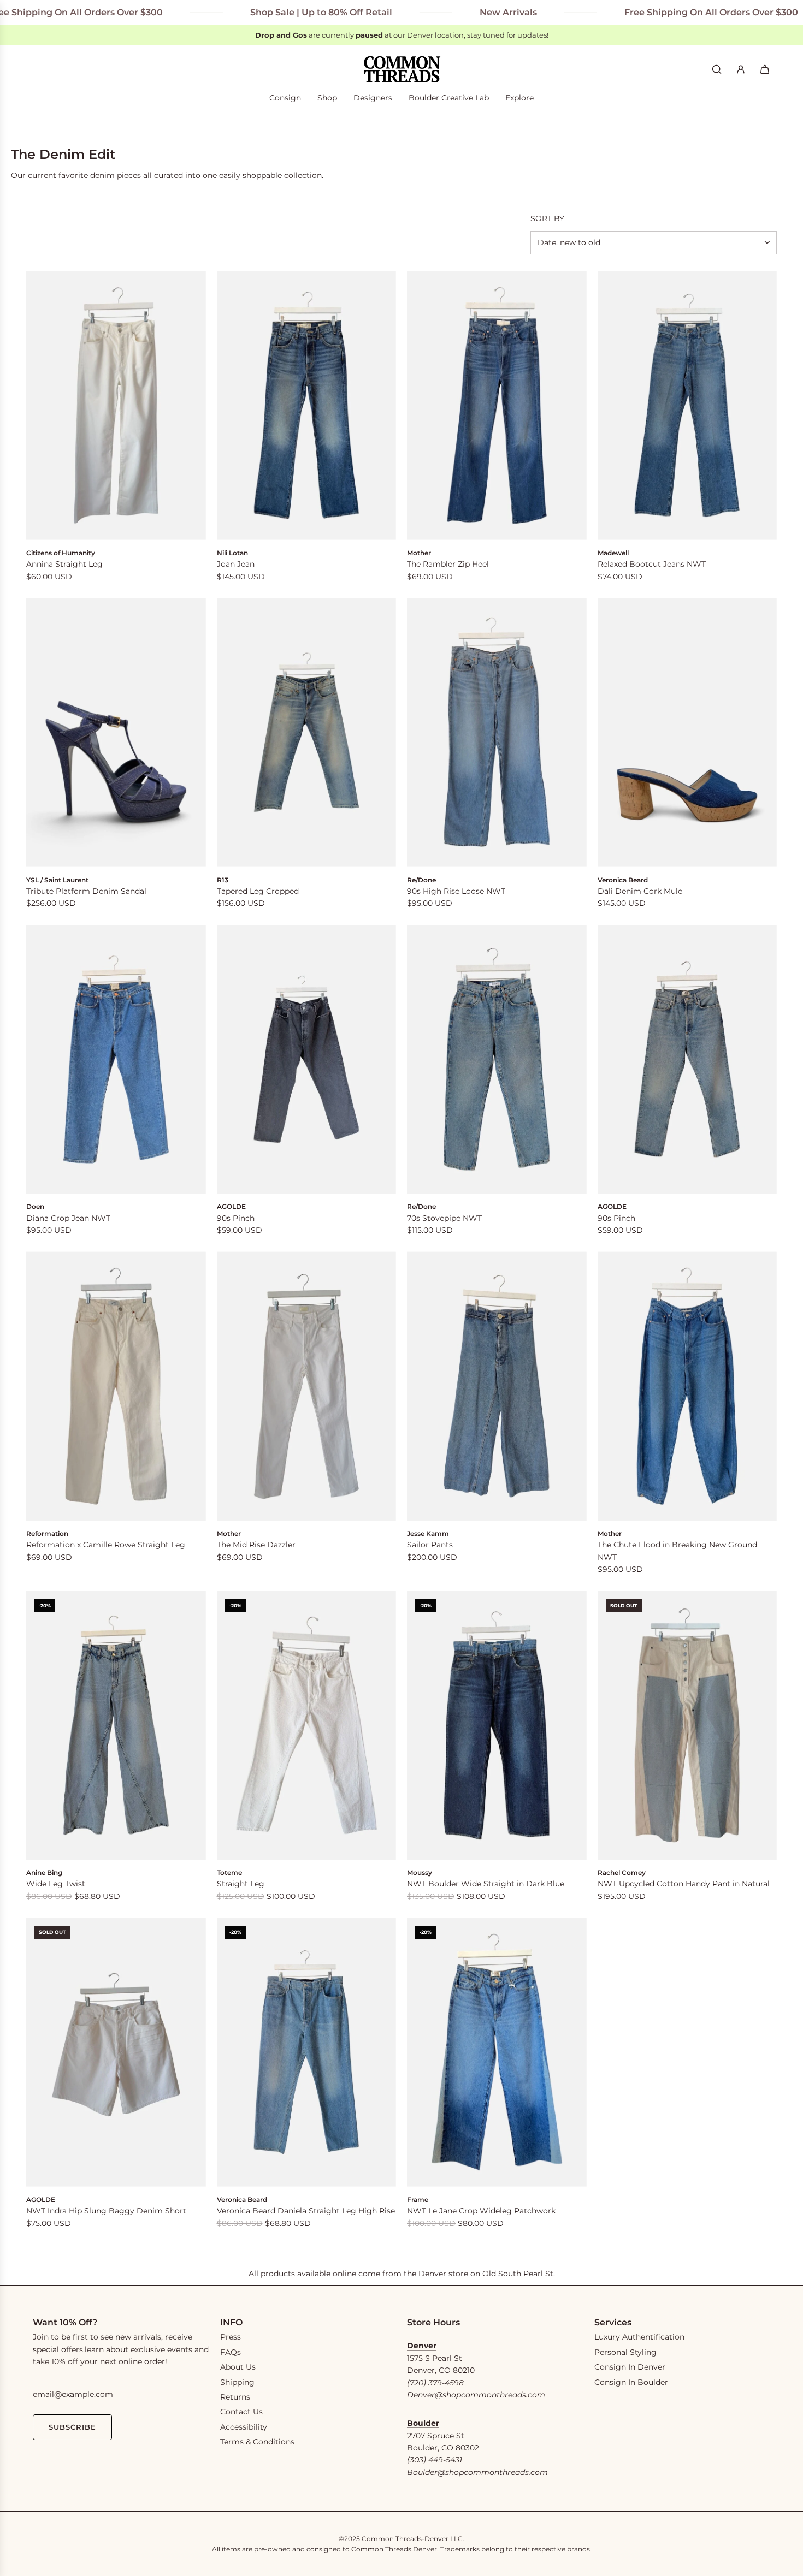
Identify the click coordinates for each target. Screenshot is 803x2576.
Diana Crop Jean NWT (68, 1218)
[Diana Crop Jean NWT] (116, 1060)
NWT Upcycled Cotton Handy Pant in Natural (684, 1884)
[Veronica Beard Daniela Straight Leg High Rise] (307, 2052)
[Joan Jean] (307, 405)
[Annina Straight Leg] (116, 405)
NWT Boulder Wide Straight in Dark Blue (486, 1884)
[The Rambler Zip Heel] (497, 405)
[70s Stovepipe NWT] (497, 1060)
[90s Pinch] (307, 1060)
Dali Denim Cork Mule (640, 891)
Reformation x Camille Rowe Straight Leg (106, 1545)
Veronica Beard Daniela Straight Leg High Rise (306, 2211)
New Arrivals (440, 12)
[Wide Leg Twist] (116, 1726)
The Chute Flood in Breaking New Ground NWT (677, 1551)
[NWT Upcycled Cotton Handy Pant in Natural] (687, 1726)
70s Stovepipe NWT (444, 1218)
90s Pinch (236, 1218)
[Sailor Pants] (497, 1386)
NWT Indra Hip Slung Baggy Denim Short (106, 2211)
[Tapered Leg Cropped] (307, 732)
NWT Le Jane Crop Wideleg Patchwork (481, 2211)
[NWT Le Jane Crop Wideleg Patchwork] (497, 2052)
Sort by (547, 218)
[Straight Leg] (307, 1726)
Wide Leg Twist (56, 1884)
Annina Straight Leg (64, 564)
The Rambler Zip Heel (448, 564)
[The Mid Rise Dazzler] (307, 1386)
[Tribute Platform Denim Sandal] (116, 732)
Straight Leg (241, 1884)
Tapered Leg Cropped (258, 891)
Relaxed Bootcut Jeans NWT (652, 564)
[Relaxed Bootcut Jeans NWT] (687, 405)
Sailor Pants (430, 1545)
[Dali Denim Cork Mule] (687, 732)
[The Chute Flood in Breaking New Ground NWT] (687, 1386)
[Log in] (741, 69)
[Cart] (765, 69)
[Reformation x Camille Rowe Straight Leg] (116, 1386)
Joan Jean (236, 564)
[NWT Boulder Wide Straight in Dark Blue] (497, 1726)
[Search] (717, 69)
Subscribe (72, 2427)
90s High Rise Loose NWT (456, 891)
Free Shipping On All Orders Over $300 (643, 12)
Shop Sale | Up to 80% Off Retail (253, 12)
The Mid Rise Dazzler (256, 1545)
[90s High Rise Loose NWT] (497, 732)
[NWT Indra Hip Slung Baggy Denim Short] (116, 2052)
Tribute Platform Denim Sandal (86, 891)
